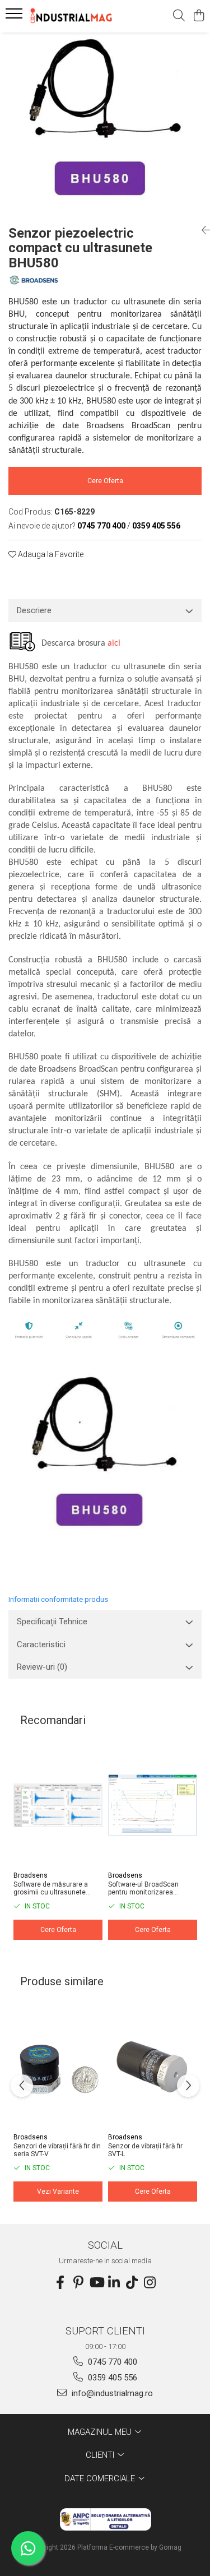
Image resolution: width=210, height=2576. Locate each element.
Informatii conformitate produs (58, 1599)
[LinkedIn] (114, 2283)
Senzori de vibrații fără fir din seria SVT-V (57, 2150)
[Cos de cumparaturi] (199, 16)
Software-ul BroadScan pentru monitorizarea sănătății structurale (143, 1888)
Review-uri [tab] (42, 1667)
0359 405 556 (111, 2378)
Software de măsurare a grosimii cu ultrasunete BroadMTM (51, 1888)
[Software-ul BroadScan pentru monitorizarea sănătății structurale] (153, 1805)
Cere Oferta (105, 481)
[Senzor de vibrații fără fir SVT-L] (153, 2067)
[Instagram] (150, 2283)
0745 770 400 (111, 2362)
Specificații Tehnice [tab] (52, 1621)
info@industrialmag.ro (111, 2393)
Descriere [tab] (34, 610)
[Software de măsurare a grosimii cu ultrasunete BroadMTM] (58, 1805)
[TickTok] (132, 2283)
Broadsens (31, 1875)
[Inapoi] (202, 230)
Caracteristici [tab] (41, 1644)
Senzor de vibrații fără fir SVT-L (145, 2150)
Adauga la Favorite (50, 554)
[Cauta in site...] (179, 16)
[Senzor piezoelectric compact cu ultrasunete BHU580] (105, 124)
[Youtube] (96, 2283)
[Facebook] (60, 2283)
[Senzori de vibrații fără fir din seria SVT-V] (58, 2067)
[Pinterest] (78, 2283)
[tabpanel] (105, 124)
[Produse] (15, 17)
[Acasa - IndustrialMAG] (72, 16)
